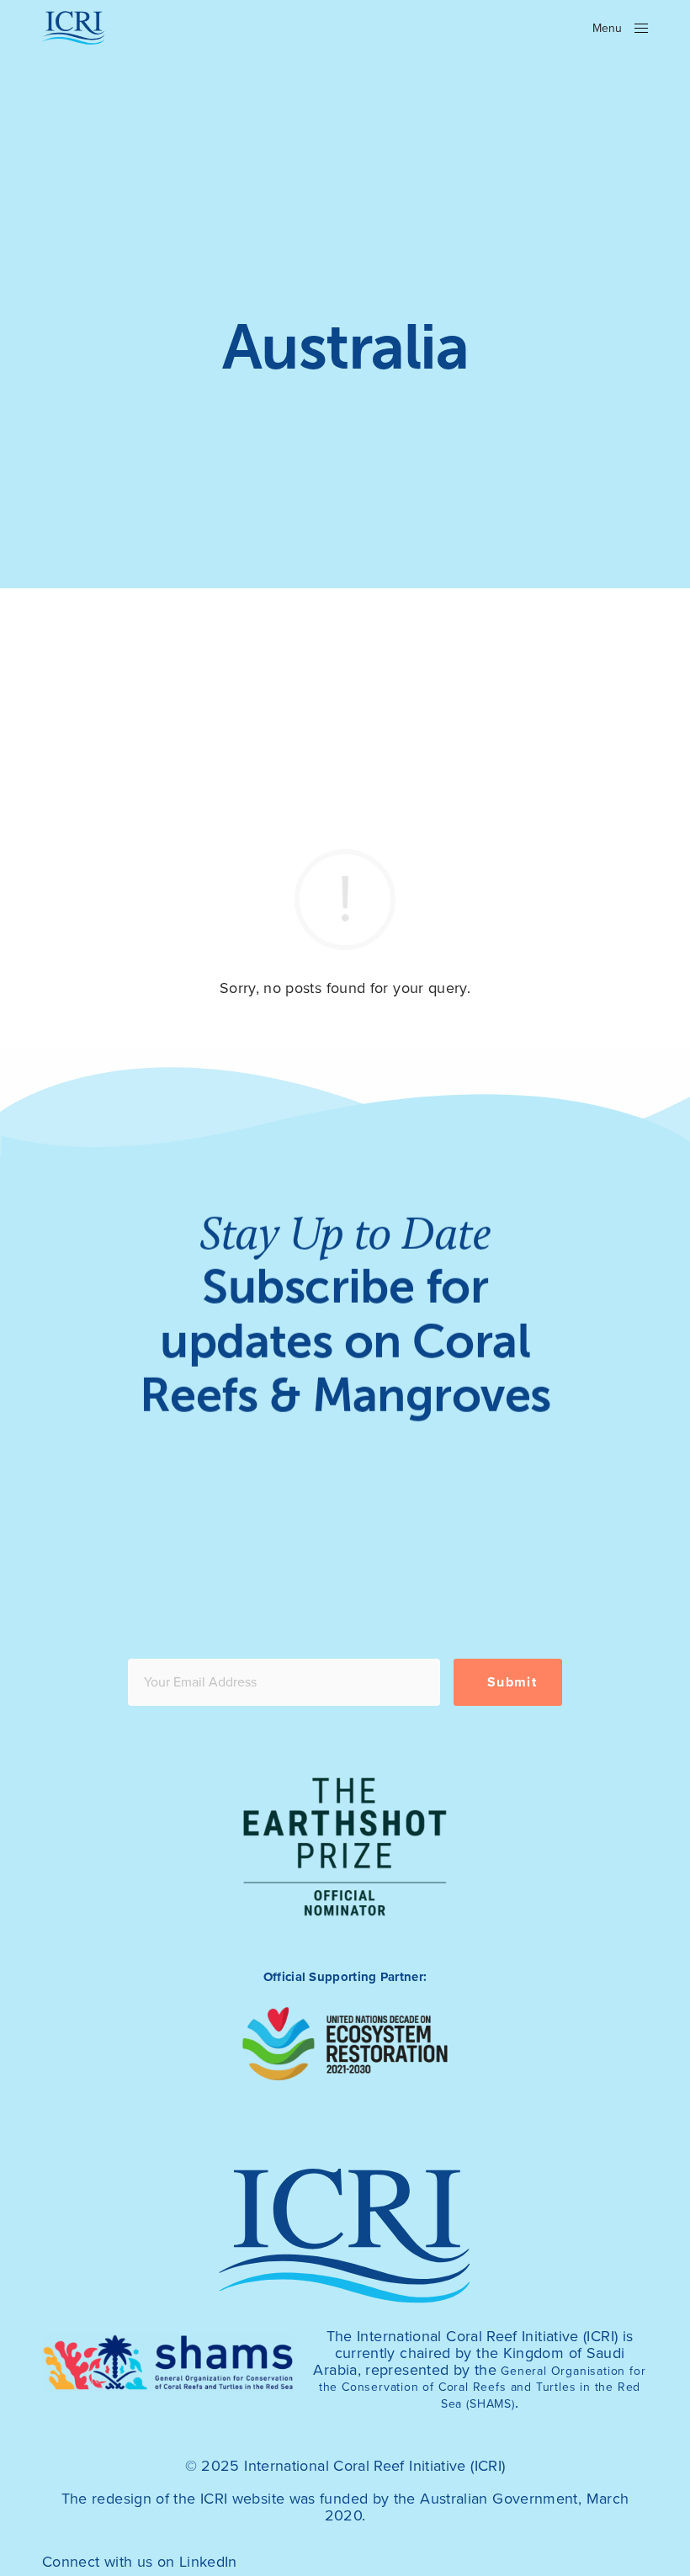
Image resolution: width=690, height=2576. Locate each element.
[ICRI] (74, 28)
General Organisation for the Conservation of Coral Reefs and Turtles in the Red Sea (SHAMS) (483, 2388)
